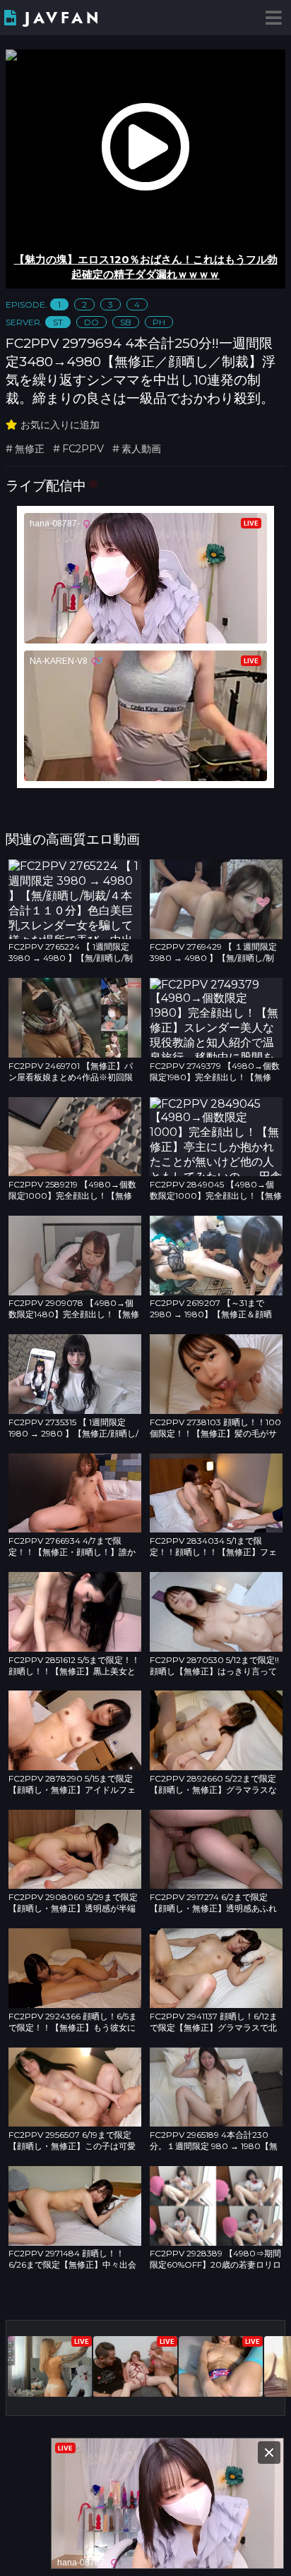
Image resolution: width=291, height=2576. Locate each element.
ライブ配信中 (46, 485)
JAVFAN (63, 18)
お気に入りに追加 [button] (60, 425)
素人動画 (141, 449)
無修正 (30, 449)
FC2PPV (83, 449)
